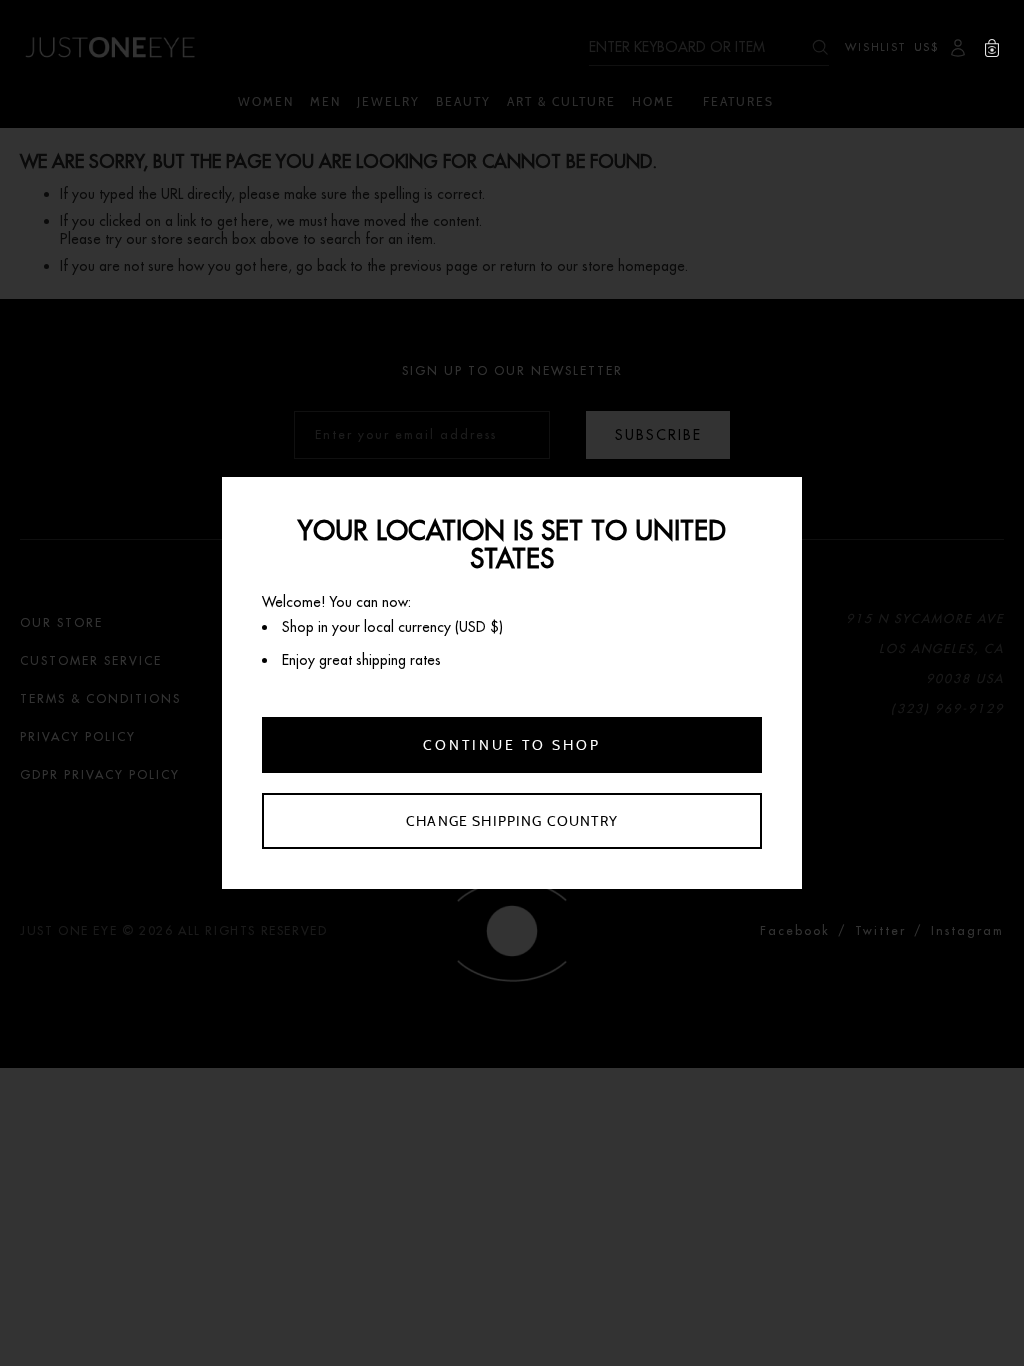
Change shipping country (512, 821)
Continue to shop (512, 745)
